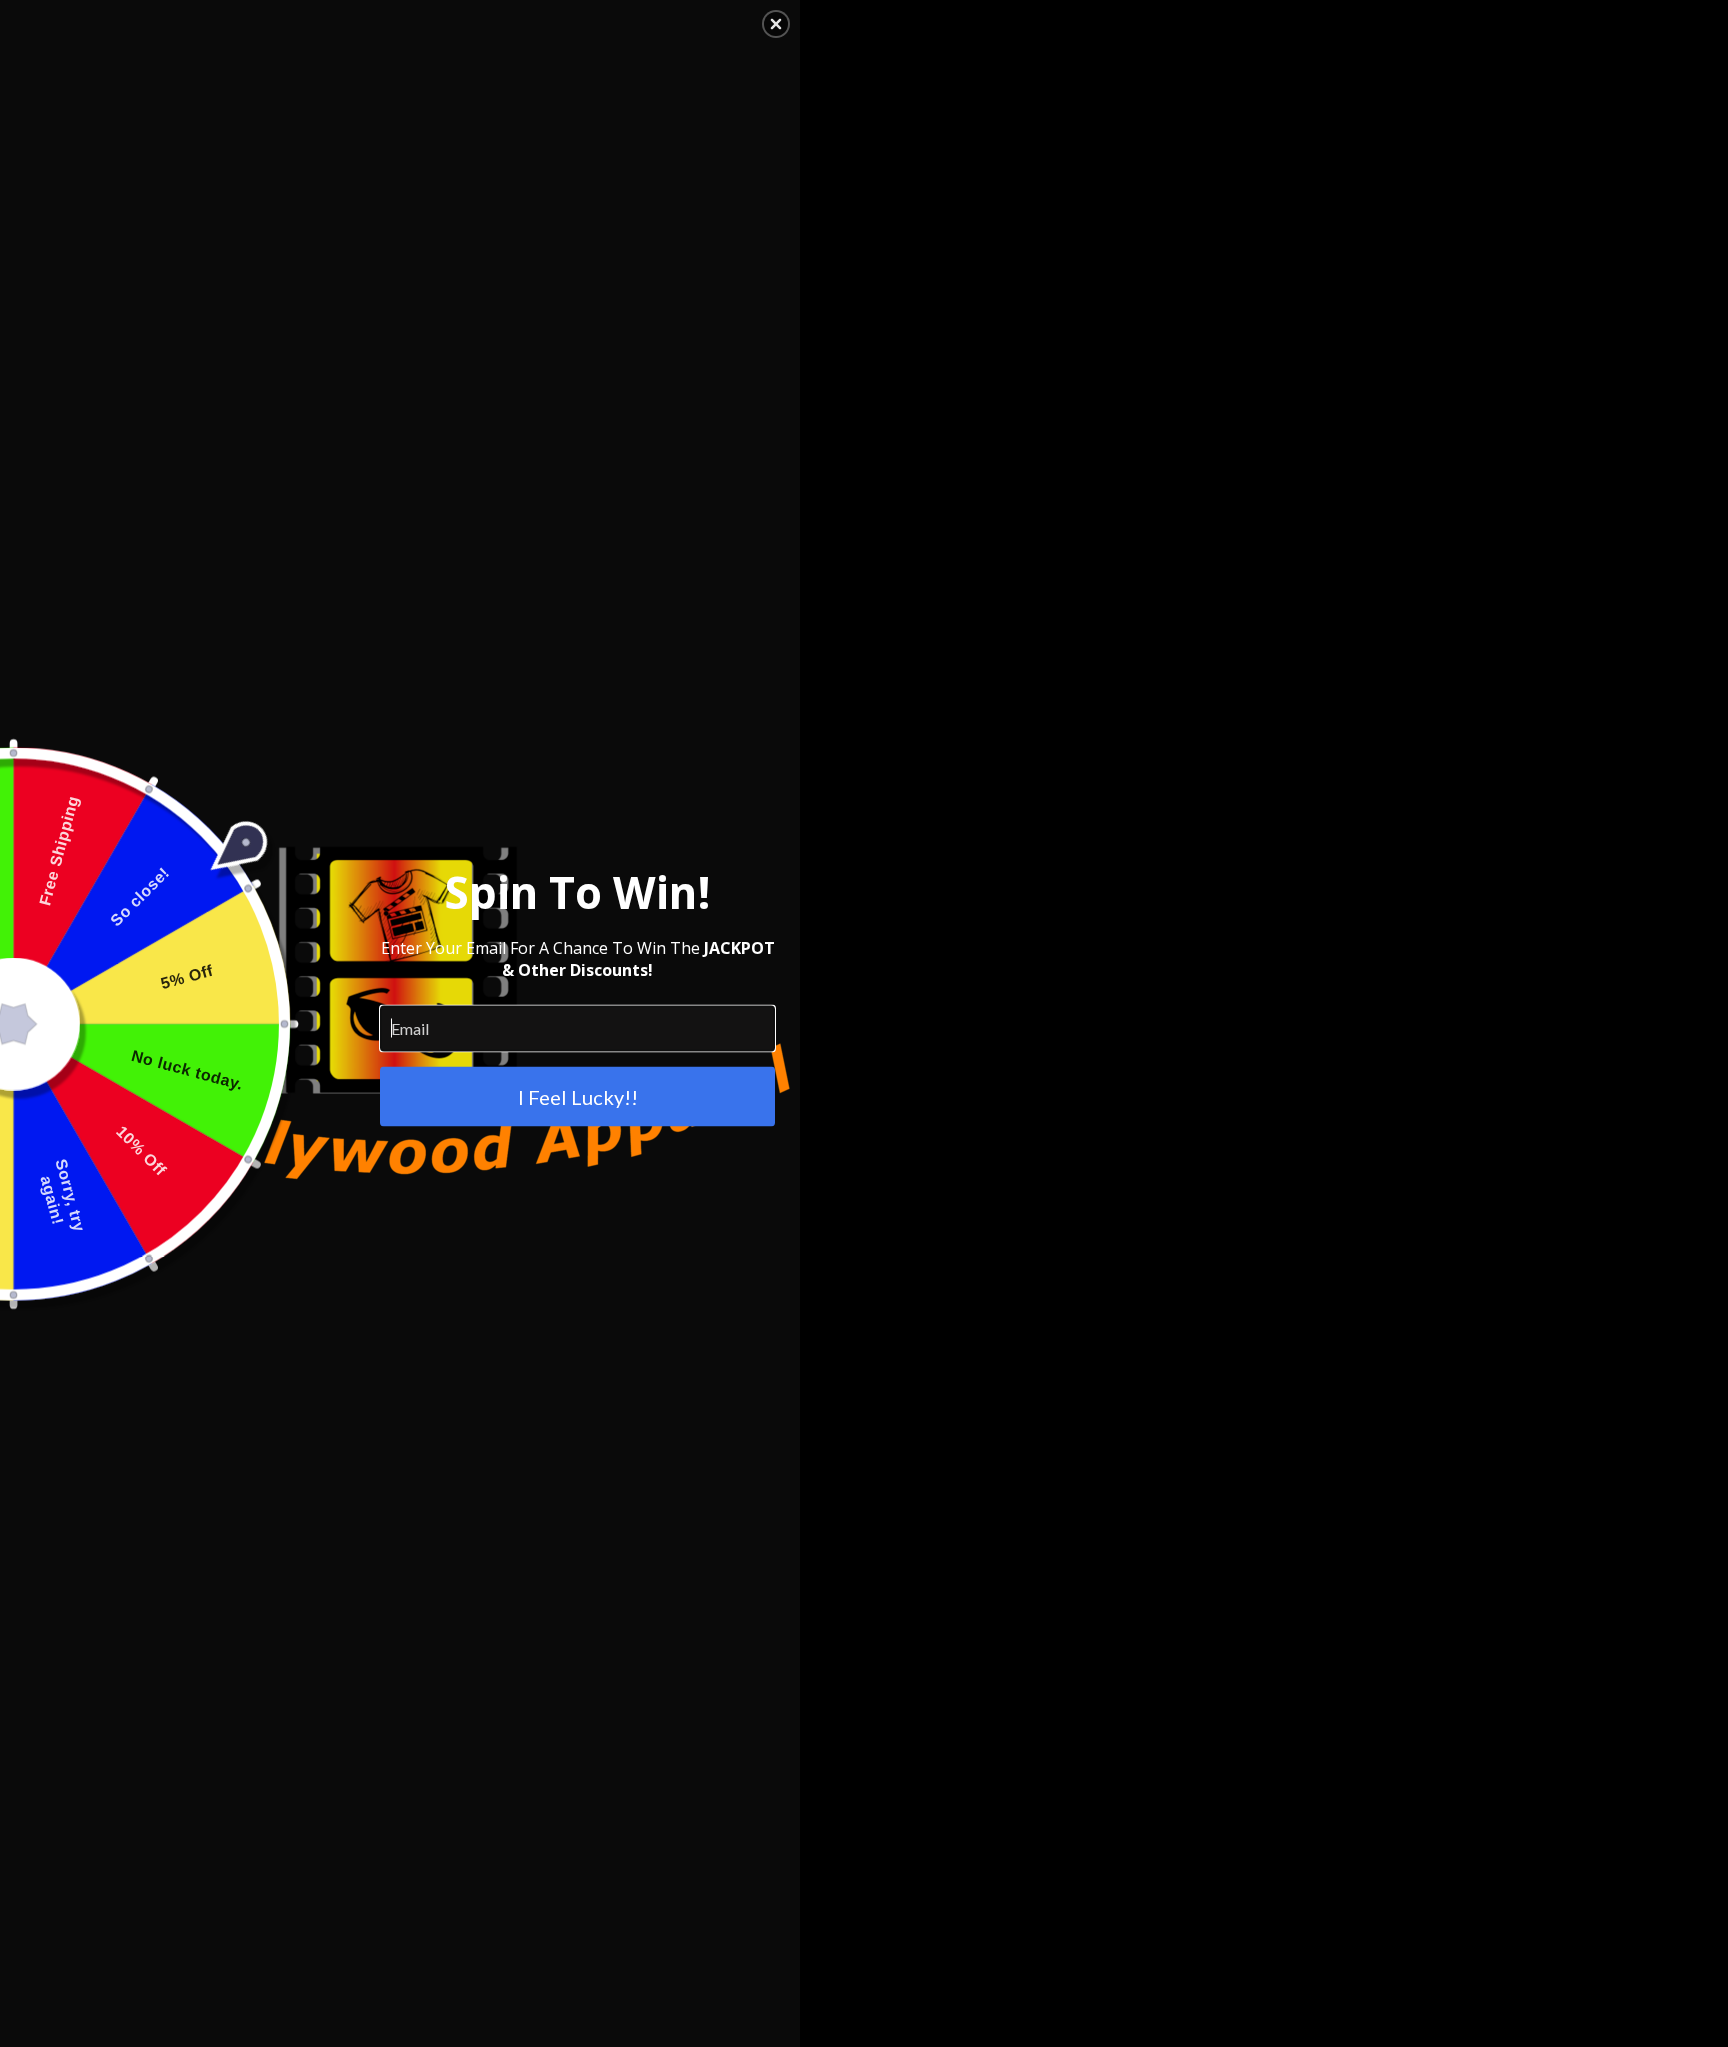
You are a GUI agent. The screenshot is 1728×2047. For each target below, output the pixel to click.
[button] (776, 24)
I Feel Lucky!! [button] (578, 1096)
